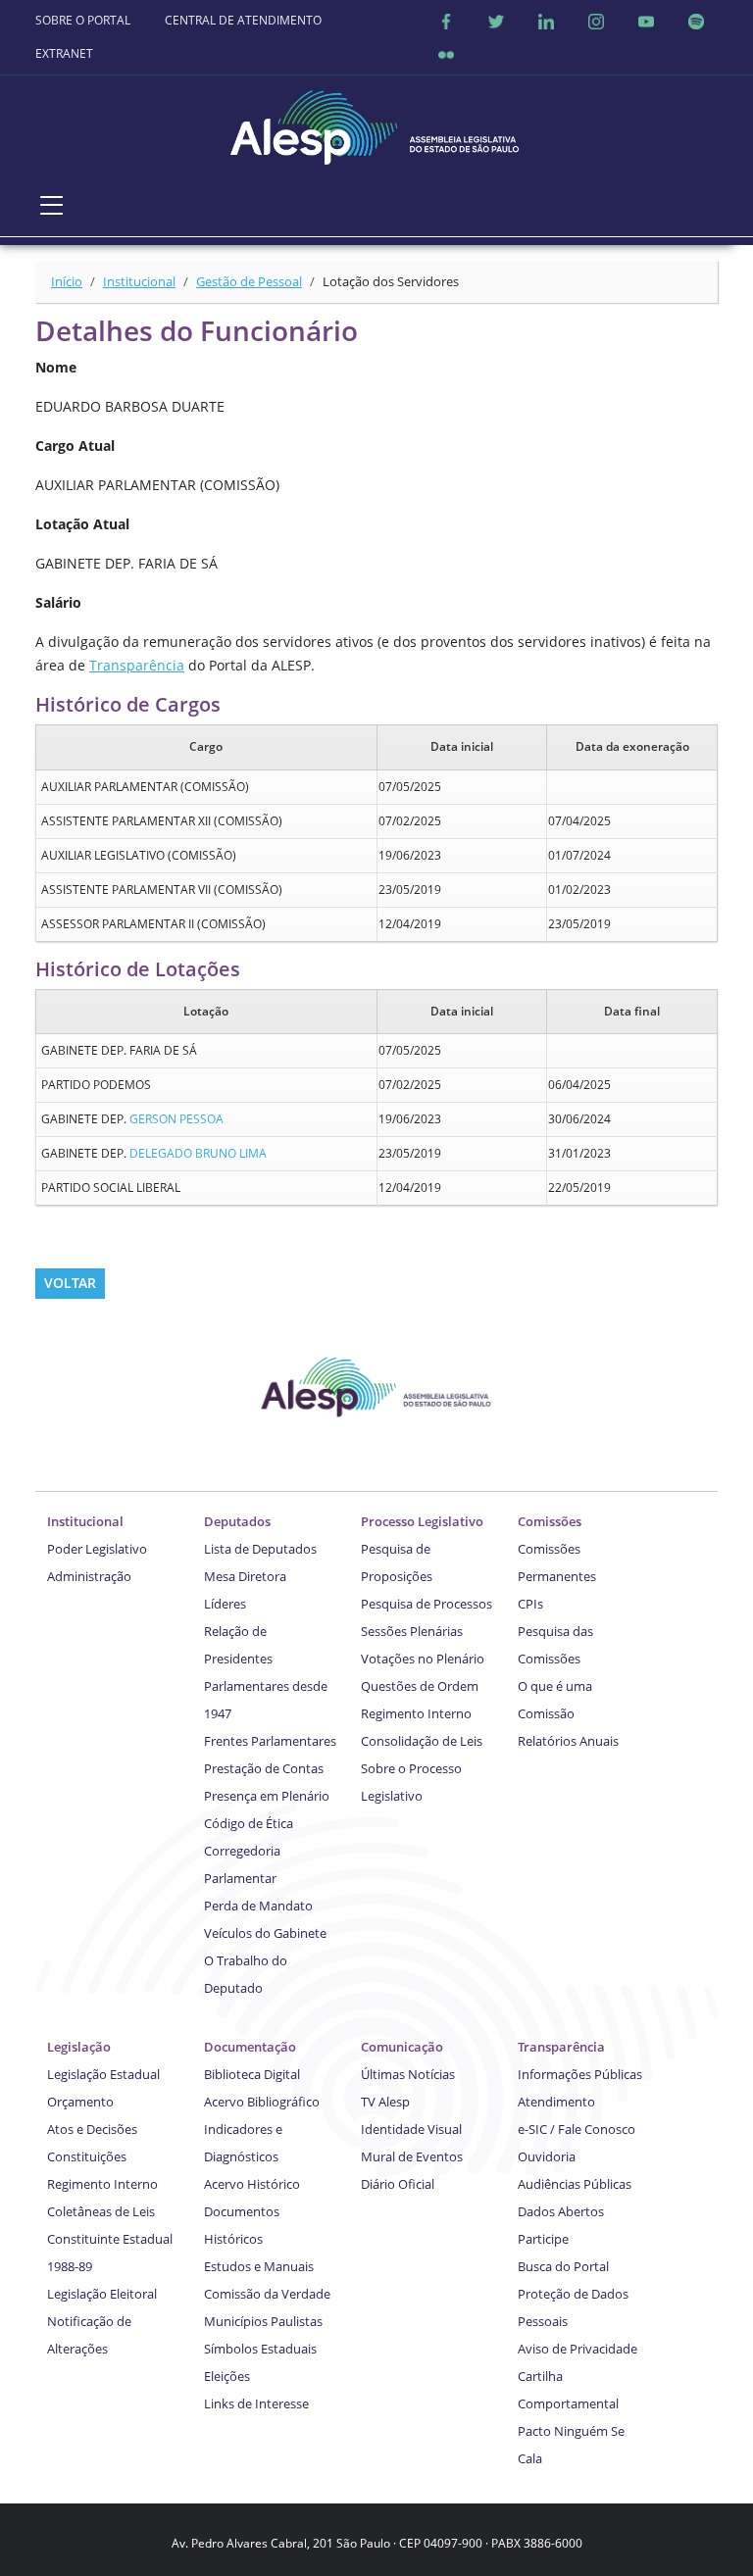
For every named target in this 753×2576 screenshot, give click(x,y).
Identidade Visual (411, 2129)
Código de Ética (249, 1823)
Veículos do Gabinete (265, 1933)
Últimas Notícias (408, 2074)
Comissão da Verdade (267, 2294)
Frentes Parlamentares (270, 1741)
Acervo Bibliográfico (262, 2102)
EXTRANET (64, 53)
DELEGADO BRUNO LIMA (198, 1153)
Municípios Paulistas (263, 2321)
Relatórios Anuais (568, 1741)
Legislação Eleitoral (102, 2294)
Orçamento (80, 2102)
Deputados (237, 1521)
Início (67, 281)
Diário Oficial (398, 2184)
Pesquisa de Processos (427, 1604)
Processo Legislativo (422, 1521)
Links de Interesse (256, 2403)
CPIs (530, 1604)
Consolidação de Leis (422, 1741)
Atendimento (556, 2102)
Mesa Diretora (245, 1576)
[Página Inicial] (376, 122)
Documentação (250, 2047)
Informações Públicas (580, 2074)
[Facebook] (446, 21)
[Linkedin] (546, 21)
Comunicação (402, 2047)
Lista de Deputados (260, 1549)
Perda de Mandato (258, 1906)
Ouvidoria (547, 2156)
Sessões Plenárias (412, 1631)
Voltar (70, 1283)
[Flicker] (446, 54)
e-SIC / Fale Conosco (577, 2129)
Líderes (225, 1604)
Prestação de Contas (264, 1768)
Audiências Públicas (575, 2184)
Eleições (227, 2376)
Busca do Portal (563, 2266)
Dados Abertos (561, 2211)
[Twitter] (496, 21)
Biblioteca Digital (252, 2074)
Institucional (139, 281)
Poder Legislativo (97, 1549)
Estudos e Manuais (259, 2266)
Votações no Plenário (423, 1659)
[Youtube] (646, 21)
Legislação (79, 2047)
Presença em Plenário (267, 1796)
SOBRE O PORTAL (83, 20)
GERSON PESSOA (176, 1119)
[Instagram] (596, 21)
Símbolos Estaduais (260, 2349)
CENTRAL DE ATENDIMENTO (243, 20)
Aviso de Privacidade (577, 2349)
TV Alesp (385, 2102)
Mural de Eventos (412, 2156)
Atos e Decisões (92, 2129)
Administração (89, 1576)
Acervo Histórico (252, 2184)
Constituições (87, 2156)
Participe (543, 2239)
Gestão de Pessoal (249, 281)
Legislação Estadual (103, 2074)
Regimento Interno (416, 1713)
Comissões (550, 1521)
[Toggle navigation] (52, 205)
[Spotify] (696, 21)
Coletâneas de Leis (101, 2211)
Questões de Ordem (420, 1686)
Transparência (137, 665)
